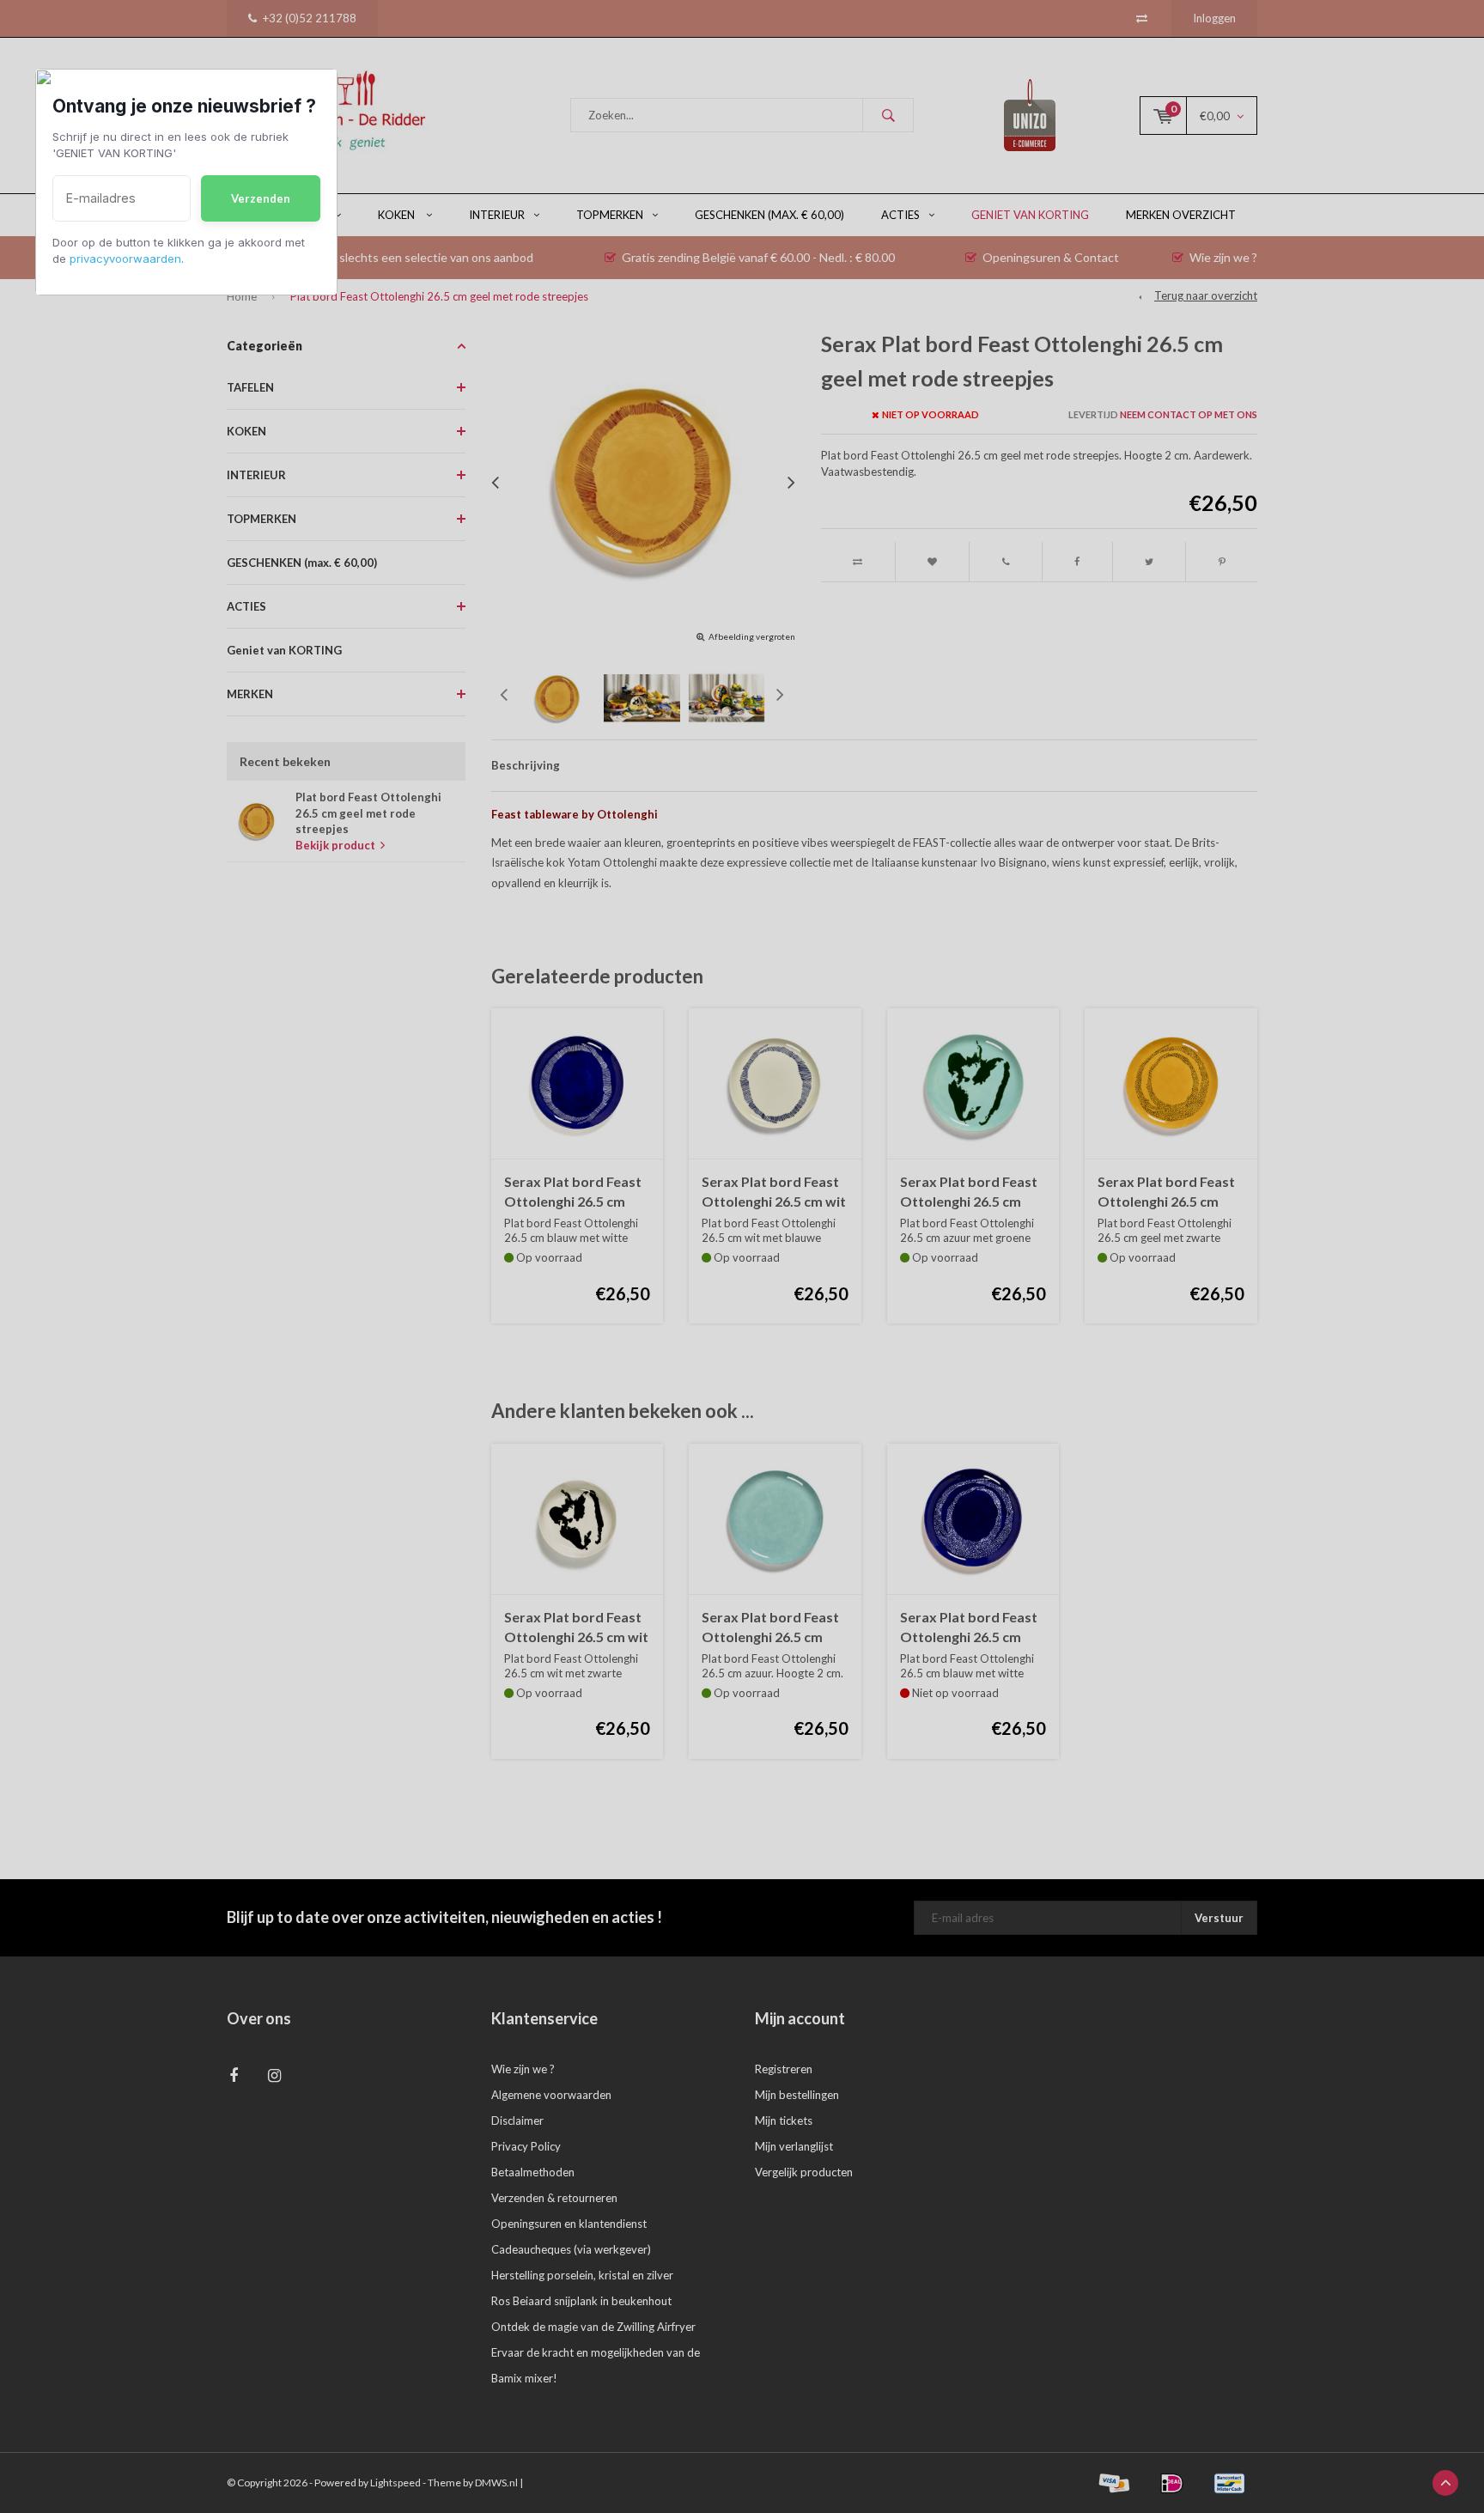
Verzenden (261, 198)
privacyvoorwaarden (125, 259)
